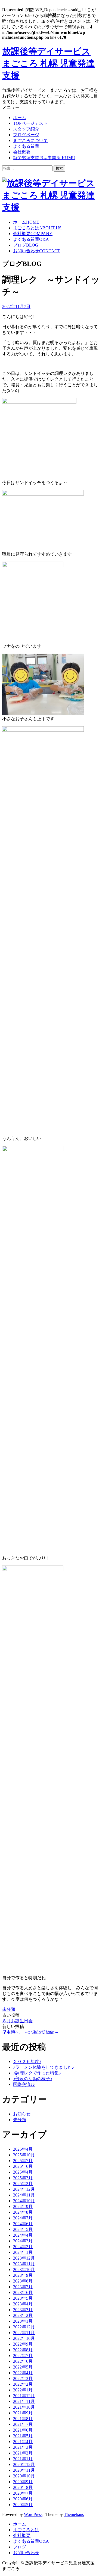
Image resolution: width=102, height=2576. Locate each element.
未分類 (9, 2009)
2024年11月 (24, 2195)
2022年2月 (23, 2384)
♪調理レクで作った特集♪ (37, 2073)
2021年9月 (23, 2413)
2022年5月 (23, 2367)
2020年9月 (23, 2482)
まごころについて (30, 140)
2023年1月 (23, 2321)
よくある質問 (26, 146)
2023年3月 (23, 2310)
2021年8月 (23, 2419)
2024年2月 (23, 2247)
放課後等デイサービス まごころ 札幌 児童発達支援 (48, 63)
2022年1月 (23, 2390)
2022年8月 (23, 2350)
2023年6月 (23, 2292)
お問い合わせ (37, 251)
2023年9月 (23, 2275)
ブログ (26, 245)
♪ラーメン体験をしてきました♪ (44, 2067)
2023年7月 (23, 2287)
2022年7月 (23, 2356)
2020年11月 (24, 2470)
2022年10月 (24, 2338)
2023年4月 (23, 2304)
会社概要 (22, 152)
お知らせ (22, 2114)
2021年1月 (23, 2459)
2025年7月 (23, 2161)
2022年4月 (23, 2373)
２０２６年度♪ (27, 2061)
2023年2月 (23, 2315)
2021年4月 (23, 2442)
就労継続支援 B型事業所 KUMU (44, 158)
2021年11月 (24, 2401)
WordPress (33, 2514)
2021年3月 (23, 2447)
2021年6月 (23, 2430)
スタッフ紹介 (26, 129)
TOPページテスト (30, 123)
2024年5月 (23, 2229)
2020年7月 (23, 2493)
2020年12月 (24, 2464)
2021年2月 (23, 2453)
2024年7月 (23, 2218)
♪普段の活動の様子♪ (33, 2079)
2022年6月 (23, 2361)
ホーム (20, 118)
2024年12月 (24, 2189)
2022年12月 (24, 2327)
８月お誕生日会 (17, 2021)
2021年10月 (24, 2407)
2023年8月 (23, 2281)
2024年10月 (24, 2201)
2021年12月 (24, 2396)
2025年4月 (23, 2172)
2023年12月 (24, 2258)
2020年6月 (23, 2499)
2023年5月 (23, 2298)
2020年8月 (23, 2487)
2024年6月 (23, 2224)
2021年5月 (23, 2436)
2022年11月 (24, 2333)
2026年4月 (23, 2149)
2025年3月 (23, 2178)
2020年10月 (24, 2476)
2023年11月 (24, 2264)
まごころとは (37, 228)
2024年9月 (23, 2206)
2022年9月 (23, 2344)
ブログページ (26, 135)
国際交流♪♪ (24, 2084)
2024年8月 (23, 2212)
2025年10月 (24, 2155)
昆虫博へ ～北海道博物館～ (30, 2032)
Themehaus (74, 2514)
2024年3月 (23, 2241)
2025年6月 (23, 2166)
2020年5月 (23, 2505)
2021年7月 (23, 2424)
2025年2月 (23, 2184)
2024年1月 (23, 2252)
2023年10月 (24, 2270)
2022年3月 (23, 2378)
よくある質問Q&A (31, 2541)
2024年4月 (23, 2235)
